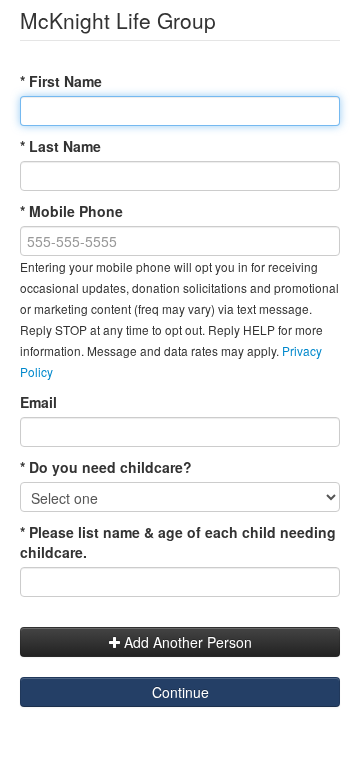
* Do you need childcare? (106, 467)
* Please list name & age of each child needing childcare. (178, 542)
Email (38, 402)
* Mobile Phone (71, 211)
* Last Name (60, 146)
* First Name (61, 81)
